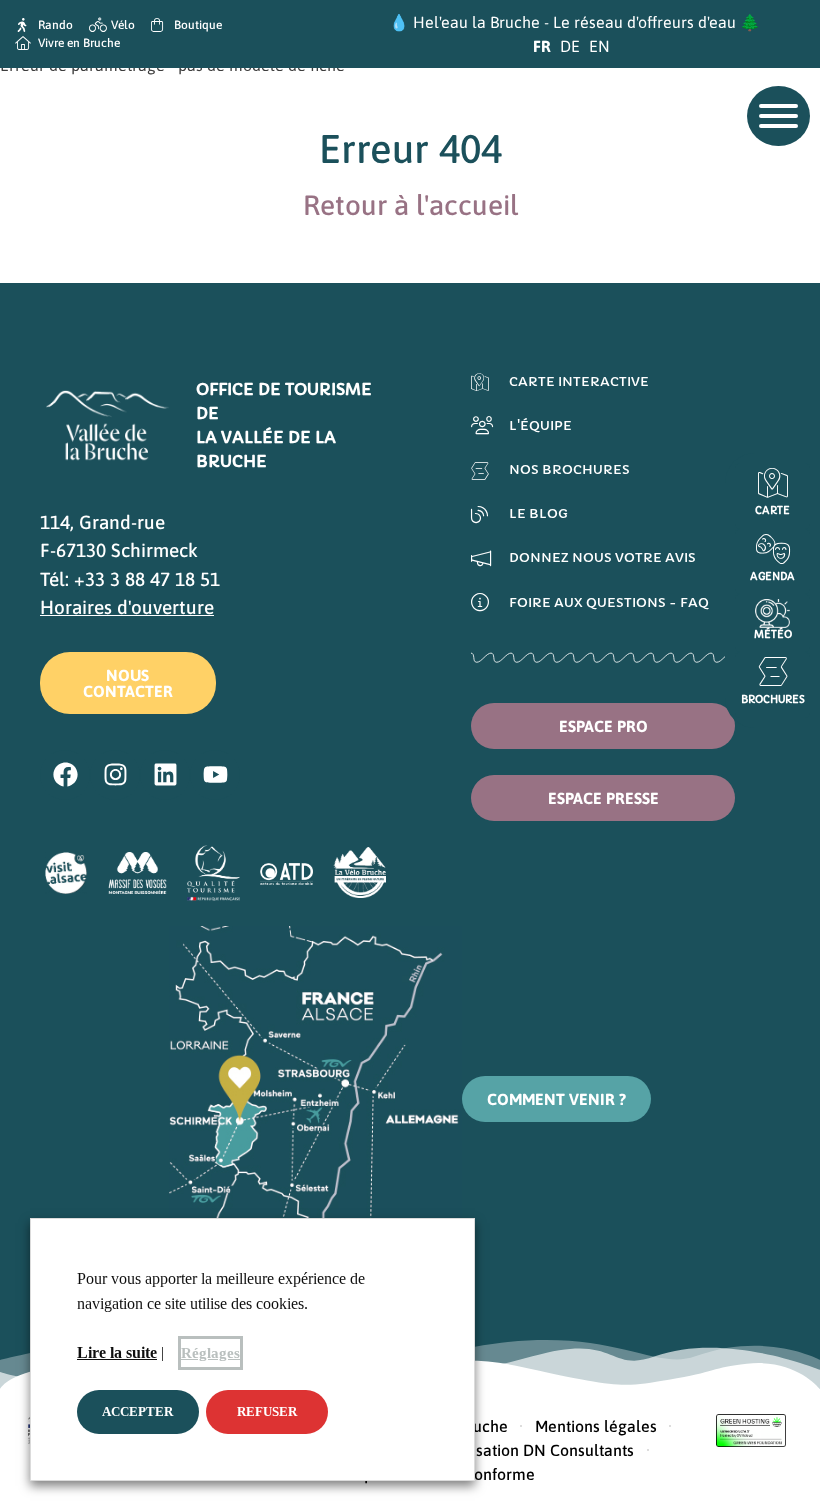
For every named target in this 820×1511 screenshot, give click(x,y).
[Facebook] (65, 775)
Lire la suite (117, 1352)
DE (570, 46)
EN (599, 46)
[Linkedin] (165, 775)
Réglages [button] (210, 1353)
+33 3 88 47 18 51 (147, 579)
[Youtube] (215, 775)
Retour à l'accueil (410, 205)
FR (542, 46)
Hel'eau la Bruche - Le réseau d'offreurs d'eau (574, 22)
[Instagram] (115, 775)
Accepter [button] (137, 1411)
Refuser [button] (267, 1411)
